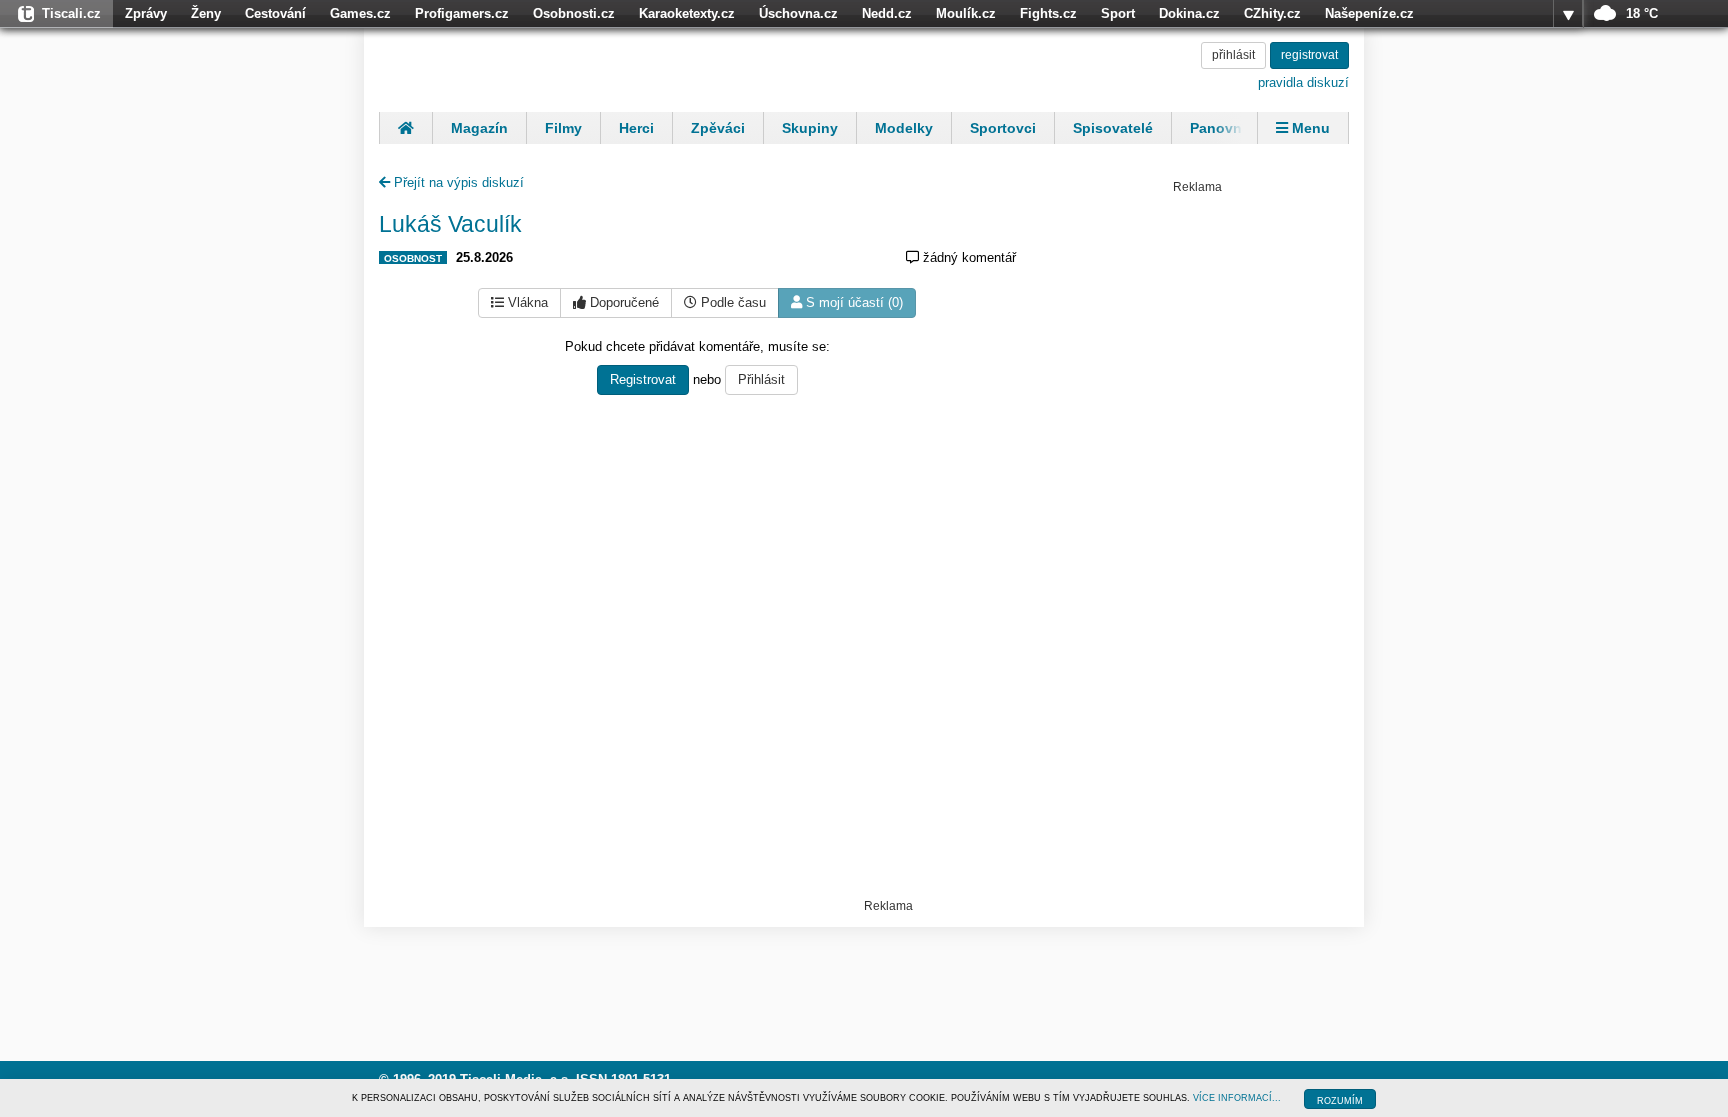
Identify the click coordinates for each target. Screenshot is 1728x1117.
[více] (1568, 14)
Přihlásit (761, 379)
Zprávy (146, 13)
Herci (636, 128)
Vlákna (526, 302)
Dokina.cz (1189, 13)
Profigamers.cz (462, 13)
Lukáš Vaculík (450, 224)
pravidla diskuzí (1303, 82)
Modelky (904, 128)
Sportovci (1003, 128)
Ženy (206, 13)
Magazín (479, 128)
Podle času (731, 302)
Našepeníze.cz (1369, 13)
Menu (1309, 128)
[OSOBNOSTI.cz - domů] (509, 67)
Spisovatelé (1113, 128)
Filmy (563, 128)
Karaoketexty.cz (687, 13)
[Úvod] (405, 128)
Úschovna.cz (798, 13)
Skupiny (810, 128)
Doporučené (622, 302)
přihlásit (1233, 55)
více (1568, 14)
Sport (1118, 13)
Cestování (275, 13)
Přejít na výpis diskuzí (457, 182)
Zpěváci (718, 128)
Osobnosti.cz (574, 13)
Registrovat (643, 379)
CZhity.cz (1272, 13)
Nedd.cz (887, 13)
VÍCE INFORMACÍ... (1237, 1098)
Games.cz (360, 13)
